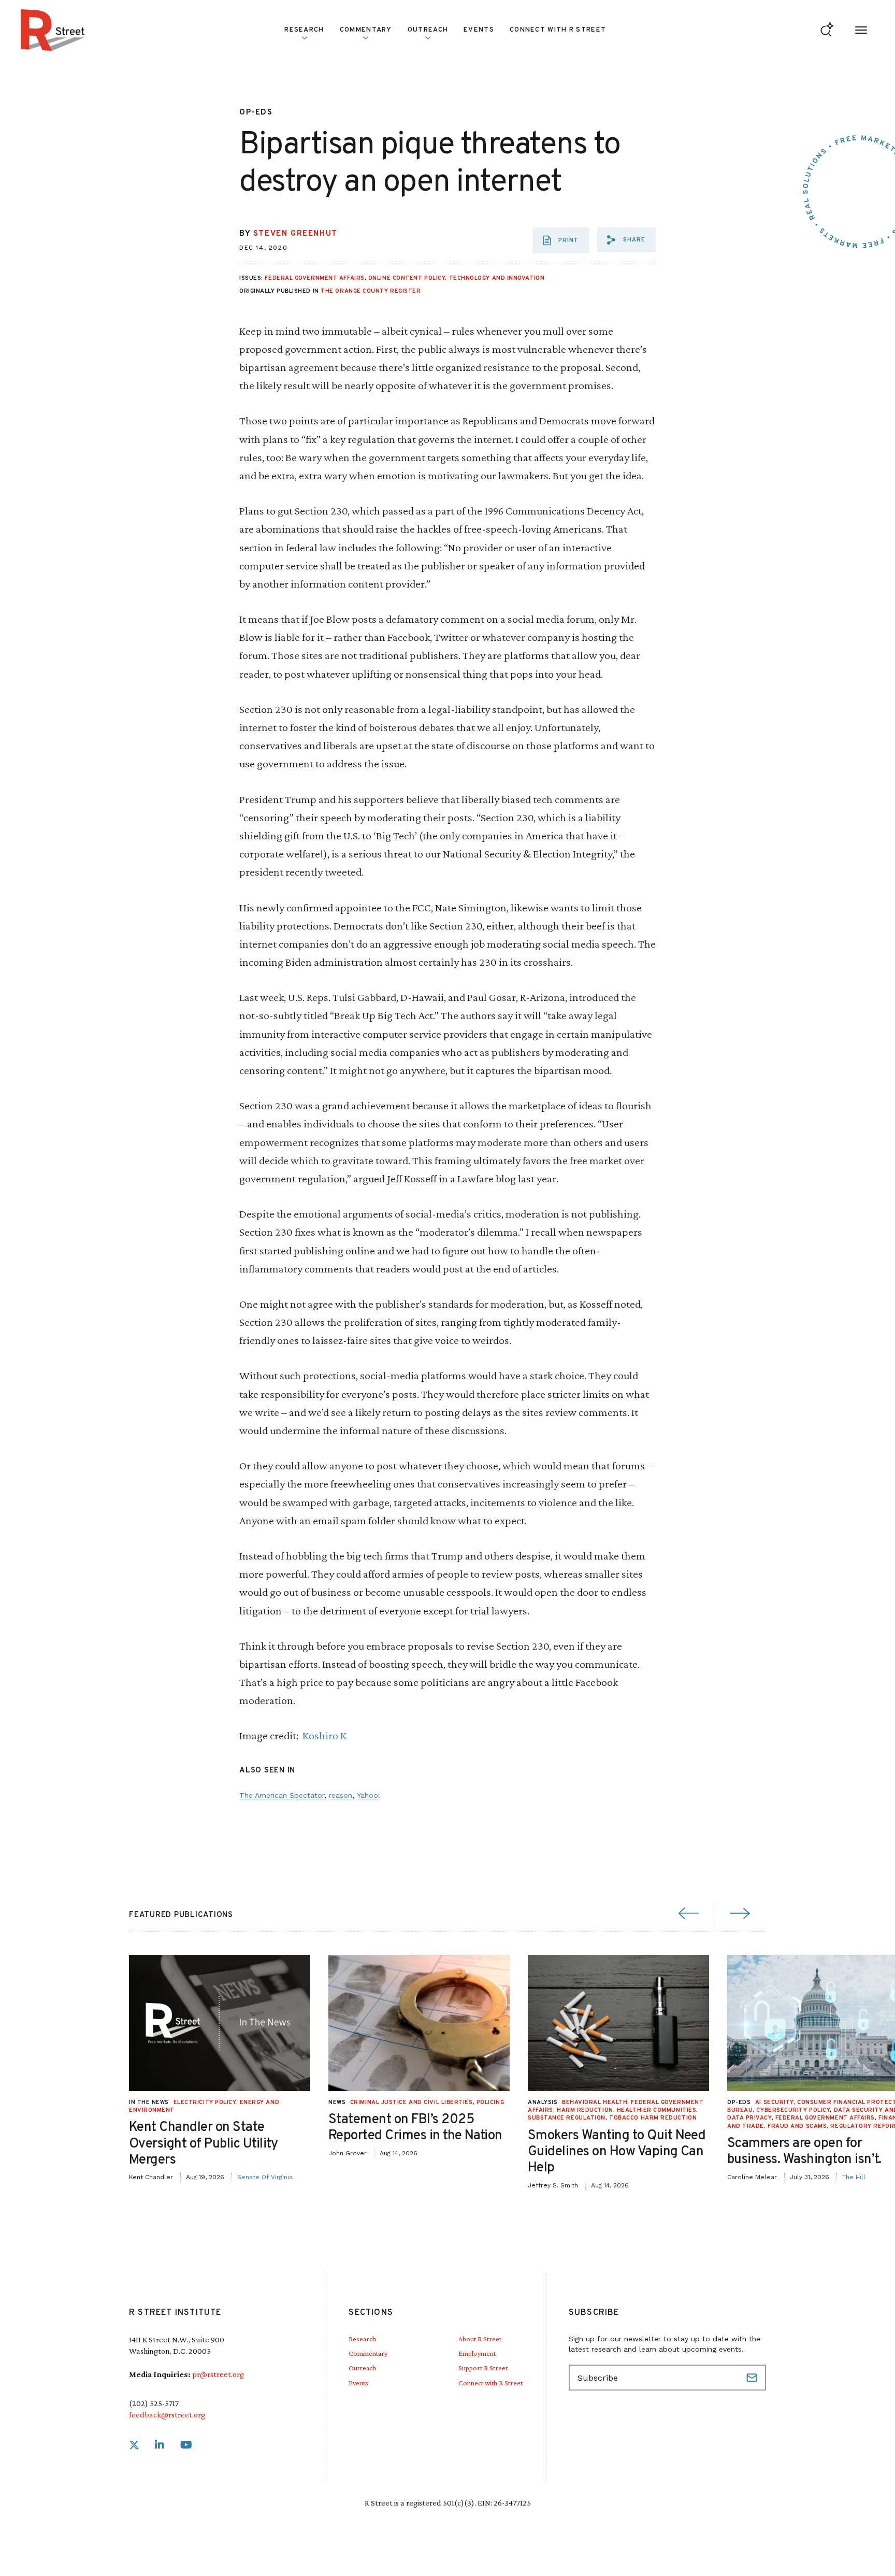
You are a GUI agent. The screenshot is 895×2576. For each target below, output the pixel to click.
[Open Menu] (861, 30)
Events (479, 30)
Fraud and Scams (797, 2126)
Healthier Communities (657, 2110)
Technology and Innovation (497, 278)
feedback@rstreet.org (167, 2415)
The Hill (854, 2177)
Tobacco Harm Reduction (653, 2118)
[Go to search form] (827, 30)
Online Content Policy (407, 278)
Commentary (368, 2353)
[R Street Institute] (53, 30)
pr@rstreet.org (218, 2374)
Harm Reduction (585, 2110)
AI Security (774, 2102)
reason (341, 1795)
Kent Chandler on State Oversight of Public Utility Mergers (204, 2144)
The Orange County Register (371, 291)
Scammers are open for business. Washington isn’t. (804, 2152)
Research (362, 2339)
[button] (626, 240)
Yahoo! (369, 1795)
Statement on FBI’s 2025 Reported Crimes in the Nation (415, 2128)
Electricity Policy (205, 2102)
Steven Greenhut (295, 234)
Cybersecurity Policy (793, 2110)
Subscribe (753, 2378)
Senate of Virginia (265, 2177)
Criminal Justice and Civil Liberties (412, 2102)
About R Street (480, 2339)
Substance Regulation (567, 2118)
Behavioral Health (595, 2102)
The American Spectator (282, 1795)
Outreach (428, 30)
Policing (490, 2102)
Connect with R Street (558, 30)
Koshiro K (324, 1735)
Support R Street (483, 2368)
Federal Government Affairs (314, 278)
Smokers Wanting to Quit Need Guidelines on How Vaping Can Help (617, 2152)
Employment (477, 2353)
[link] (134, 2445)
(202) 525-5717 (154, 2403)
